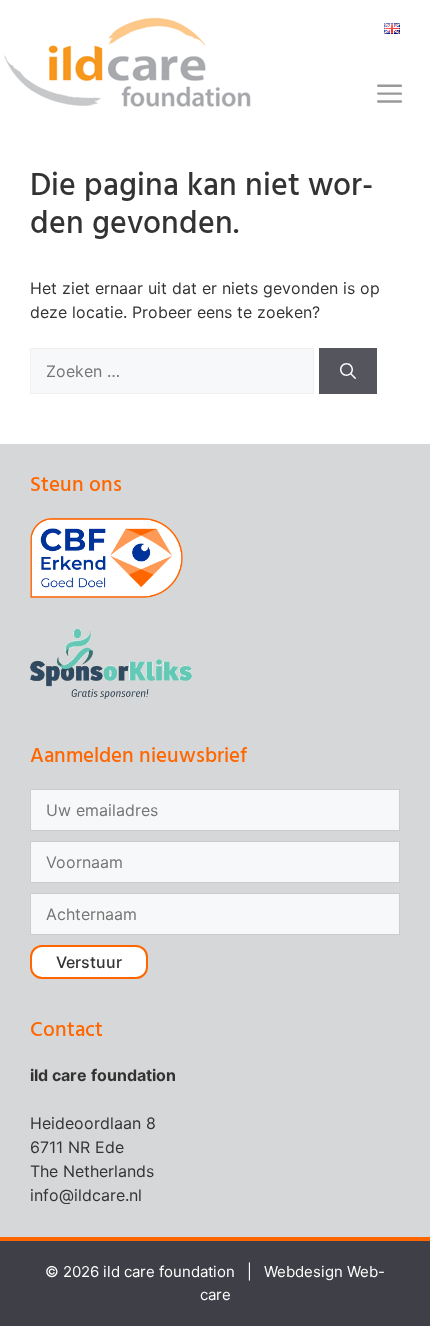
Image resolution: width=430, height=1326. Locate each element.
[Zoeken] (348, 371)
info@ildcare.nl (86, 1195)
